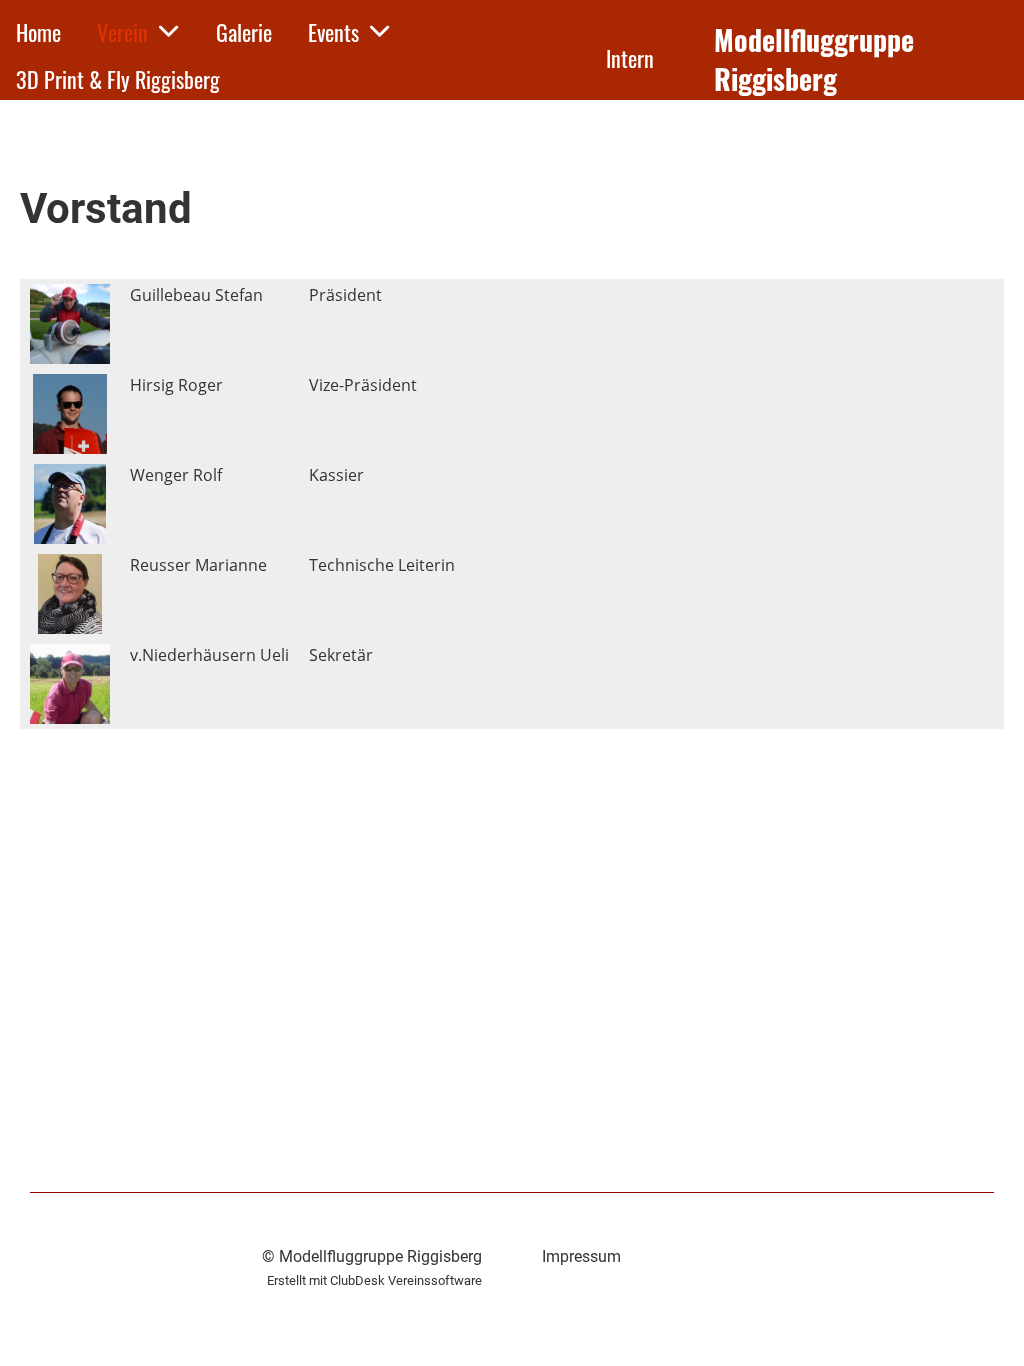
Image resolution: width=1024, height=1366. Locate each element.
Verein (122, 32)
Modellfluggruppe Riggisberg (814, 59)
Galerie (244, 32)
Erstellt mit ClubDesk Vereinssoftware (374, 1280)
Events (333, 32)
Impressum (581, 1256)
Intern (630, 58)
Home (38, 32)
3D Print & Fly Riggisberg (118, 79)
